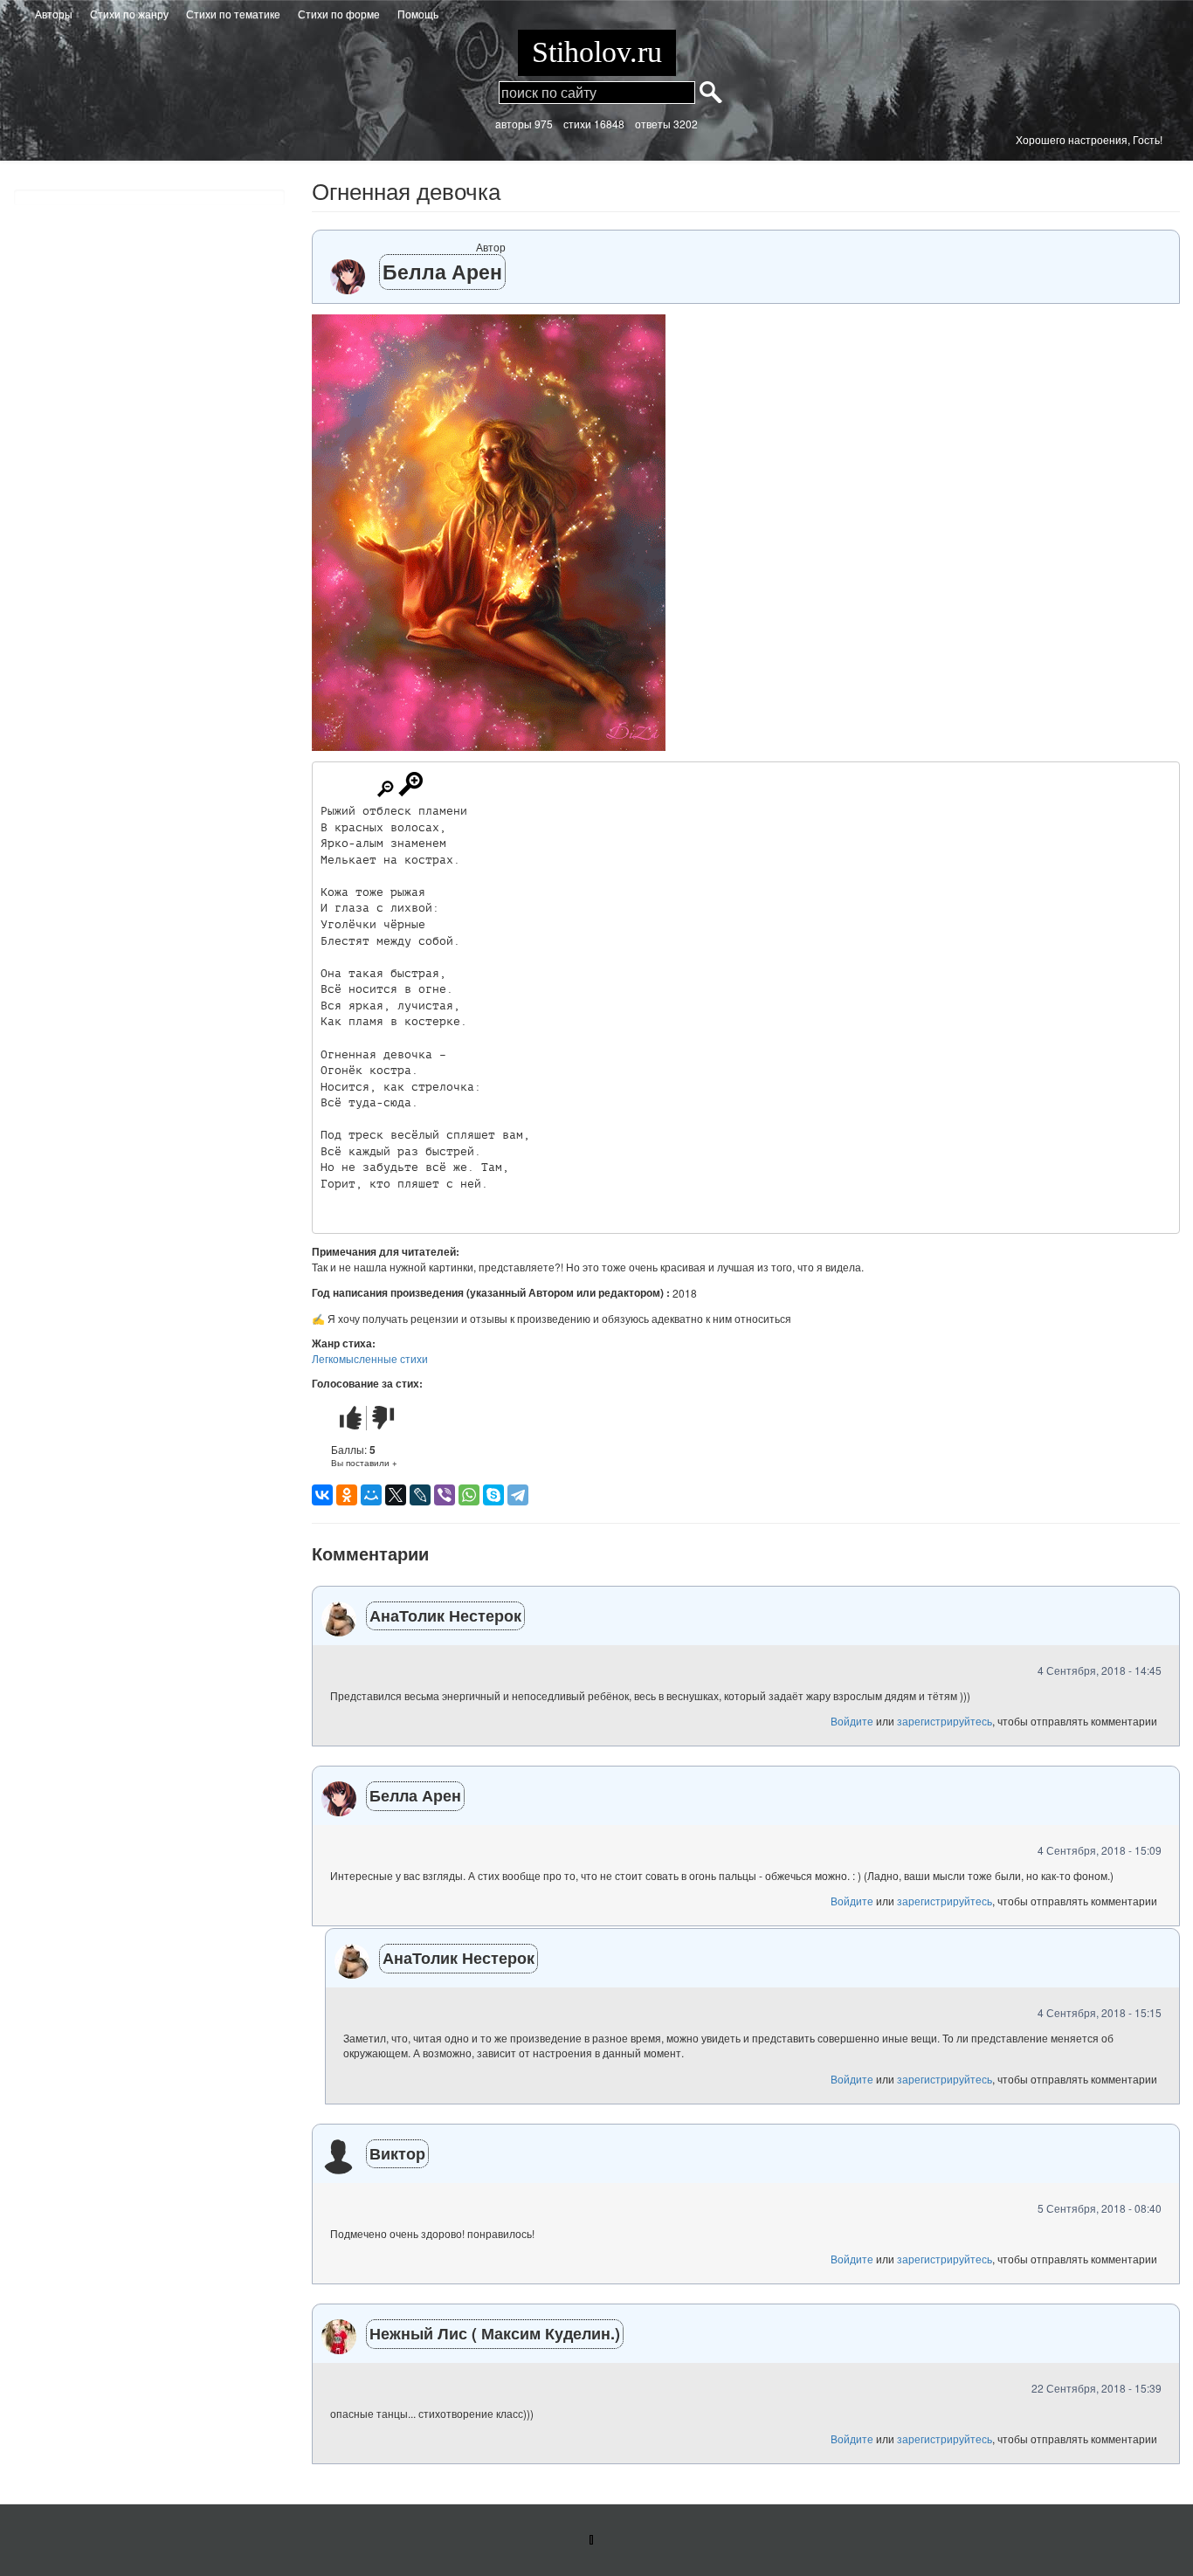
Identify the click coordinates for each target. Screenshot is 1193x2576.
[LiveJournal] (420, 1495)
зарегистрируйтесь (945, 1721)
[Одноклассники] (347, 1495)
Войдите (852, 1721)
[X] (396, 1495)
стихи (577, 124)
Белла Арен (442, 271)
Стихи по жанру (129, 14)
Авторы (54, 14)
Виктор (397, 2153)
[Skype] (493, 1495)
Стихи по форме (339, 14)
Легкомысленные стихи (370, 1358)
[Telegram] (518, 1495)
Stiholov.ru (597, 52)
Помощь (418, 14)
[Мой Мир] (371, 1495)
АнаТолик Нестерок (445, 1615)
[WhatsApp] (469, 1495)
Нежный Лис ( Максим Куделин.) (495, 2333)
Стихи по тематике (233, 14)
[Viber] (445, 1495)
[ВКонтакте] (322, 1495)
